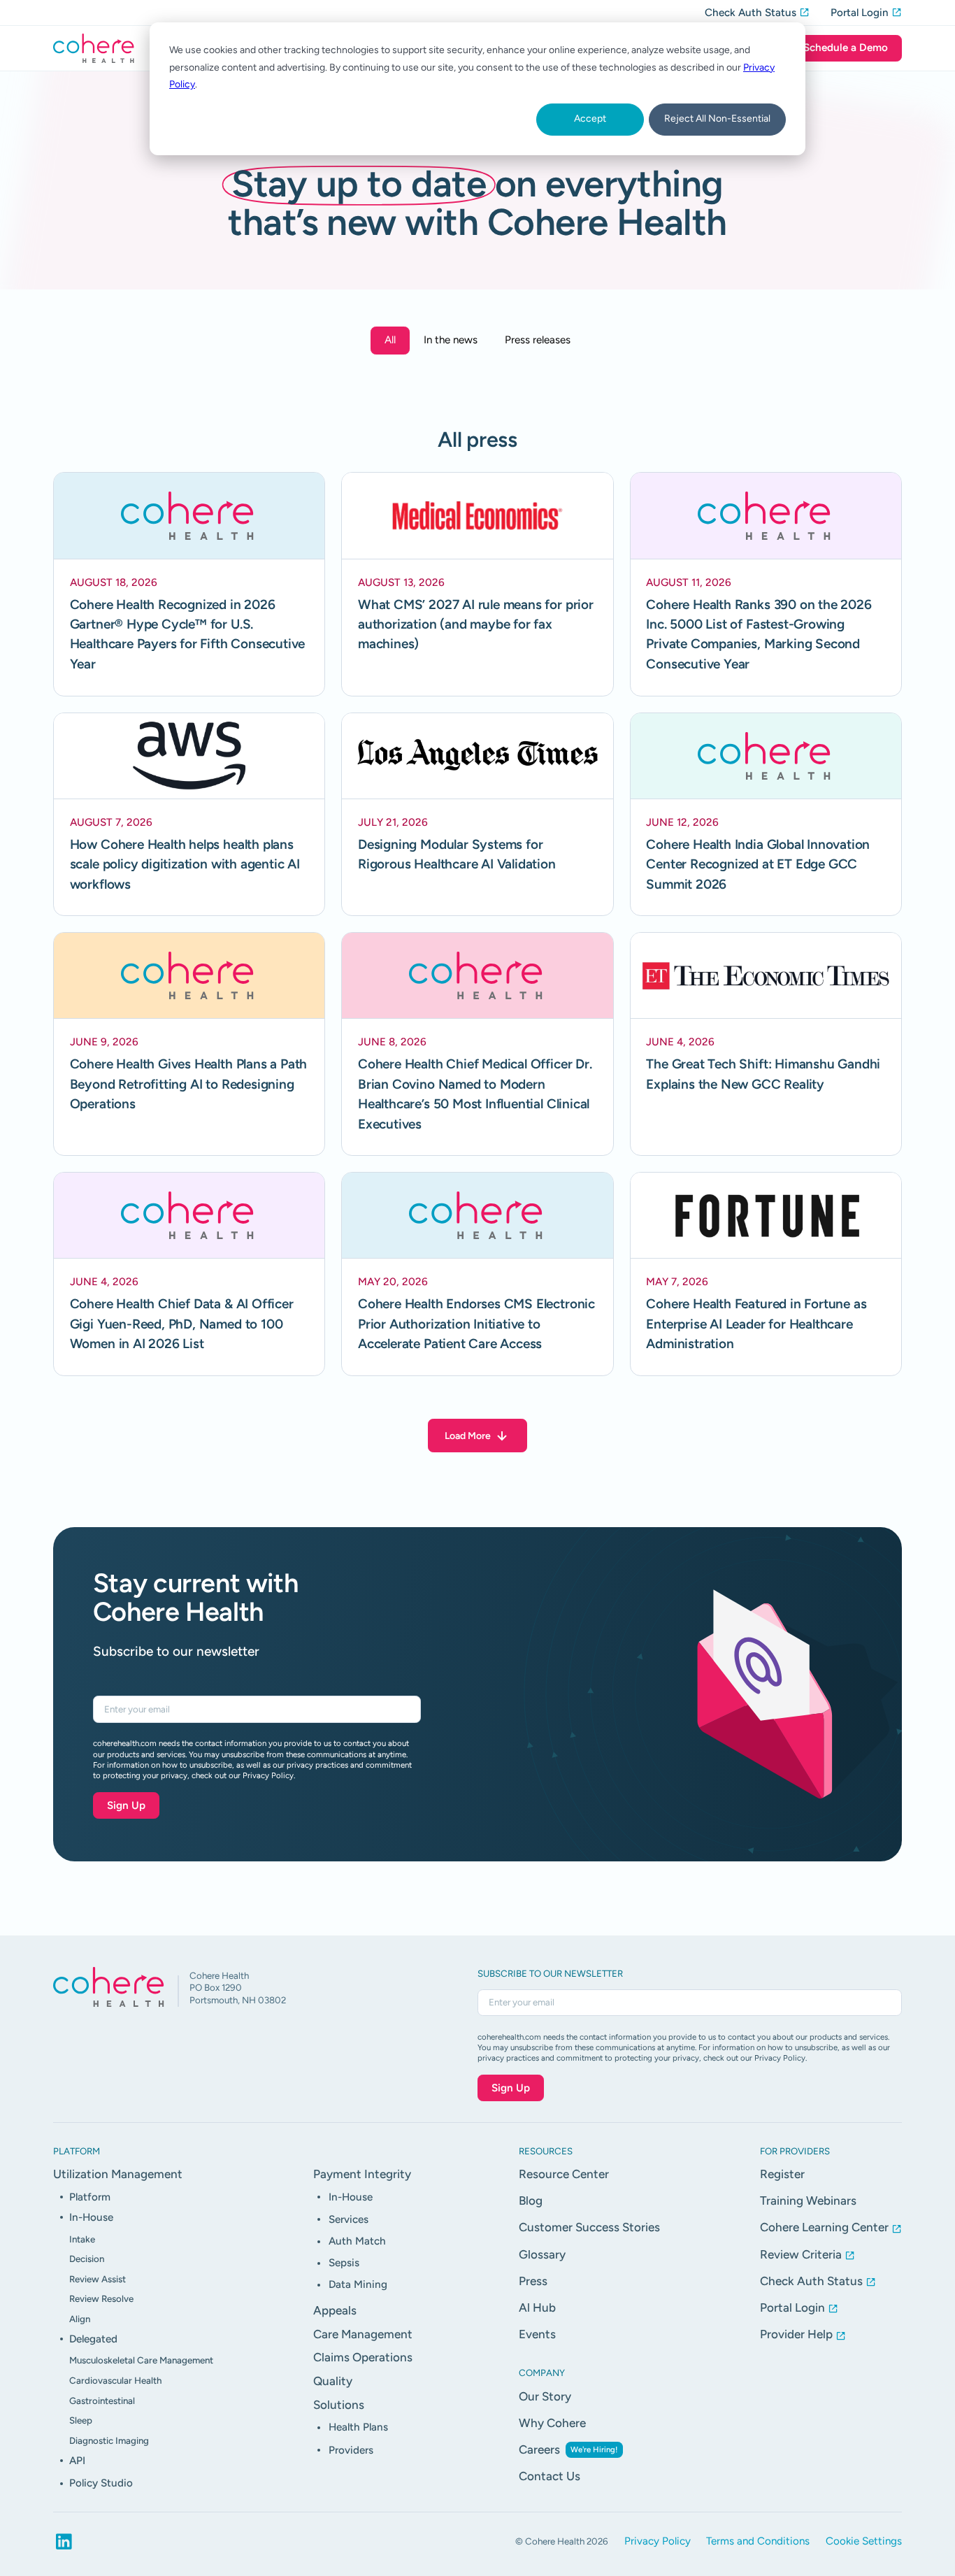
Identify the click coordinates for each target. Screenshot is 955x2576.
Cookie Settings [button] (864, 2541)
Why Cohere (552, 2423)
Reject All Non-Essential (717, 119)
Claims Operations (363, 2357)
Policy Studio (101, 2483)
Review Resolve (101, 2298)
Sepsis (344, 2263)
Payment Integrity (362, 2174)
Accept (590, 119)
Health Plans (358, 2427)
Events (537, 2334)
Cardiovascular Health (115, 2380)
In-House (91, 2217)
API (77, 2461)
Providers (351, 2450)
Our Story (545, 2396)
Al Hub (537, 2307)
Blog (531, 2201)
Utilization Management (118, 2174)
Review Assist (98, 2279)
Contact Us (550, 2476)
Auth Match (357, 2241)
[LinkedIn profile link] (64, 2541)
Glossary (542, 2254)
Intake (82, 2239)
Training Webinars (808, 2201)
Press (533, 2281)
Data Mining (358, 2284)
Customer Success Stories (589, 2227)
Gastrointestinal (102, 2400)
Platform (90, 2197)
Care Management (363, 2334)
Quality (333, 2381)
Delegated (93, 2339)
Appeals (335, 2310)
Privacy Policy (658, 2541)
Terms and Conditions (758, 2541)
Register (782, 2174)
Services (349, 2219)
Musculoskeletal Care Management (141, 2360)
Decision (87, 2259)
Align (80, 2319)
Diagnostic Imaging (109, 2440)
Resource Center (564, 2174)
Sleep (81, 2420)
